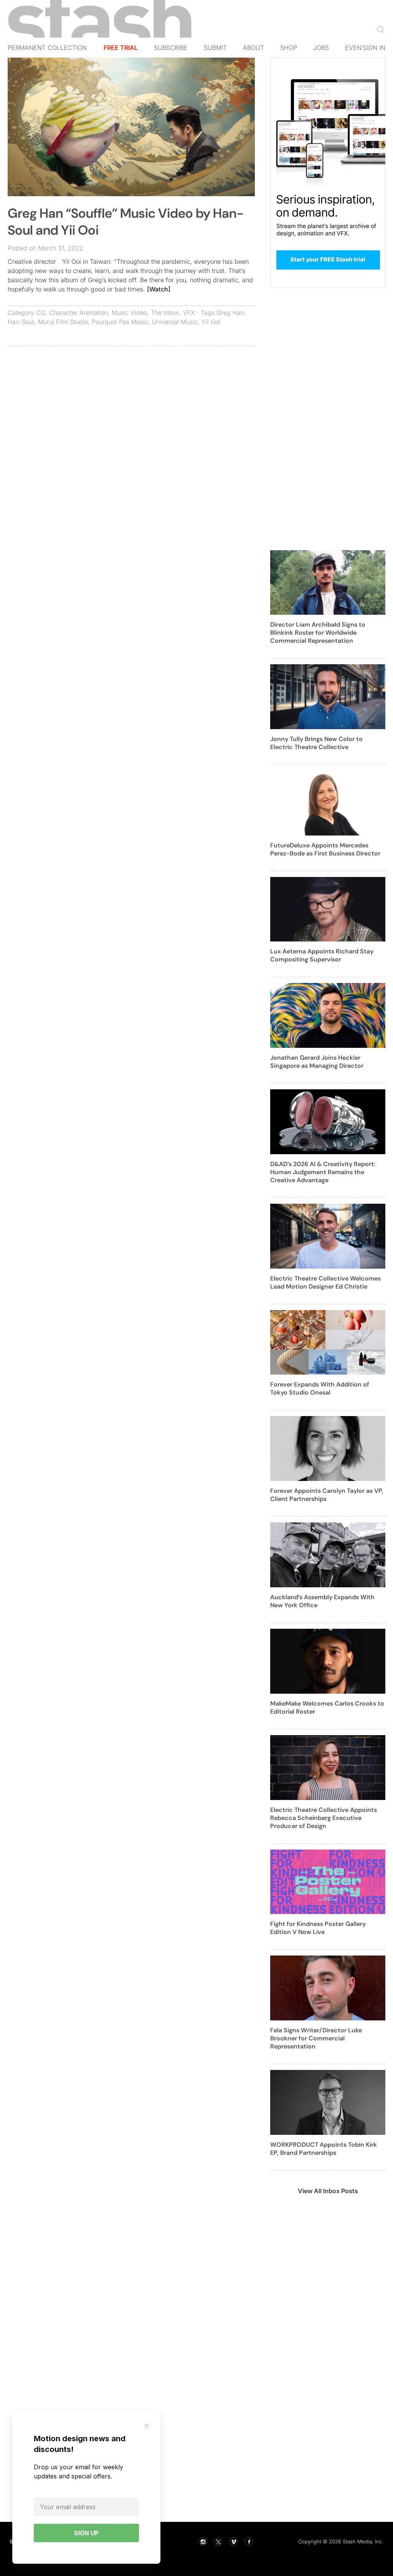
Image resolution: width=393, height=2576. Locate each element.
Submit (215, 48)
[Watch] (159, 289)
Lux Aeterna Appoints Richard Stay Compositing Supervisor (322, 955)
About (253, 48)
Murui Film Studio (63, 322)
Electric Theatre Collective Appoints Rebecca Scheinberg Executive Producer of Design (324, 1818)
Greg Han (230, 313)
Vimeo (233, 2541)
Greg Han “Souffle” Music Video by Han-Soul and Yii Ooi (126, 222)
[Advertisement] (131, 407)
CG (41, 313)
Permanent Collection (47, 48)
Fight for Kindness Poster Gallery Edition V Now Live (318, 1928)
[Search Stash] (379, 29)
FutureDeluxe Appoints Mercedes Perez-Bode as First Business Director (325, 849)
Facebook (249, 2541)
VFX (189, 313)
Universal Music (175, 322)
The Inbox (165, 313)
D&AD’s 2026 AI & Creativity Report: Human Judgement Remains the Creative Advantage (323, 1172)
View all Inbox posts (328, 2191)
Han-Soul (21, 322)
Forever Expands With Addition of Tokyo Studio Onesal (320, 1388)
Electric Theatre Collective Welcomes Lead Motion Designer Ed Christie (325, 1282)
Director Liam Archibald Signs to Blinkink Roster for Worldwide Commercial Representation (318, 633)
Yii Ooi (211, 322)
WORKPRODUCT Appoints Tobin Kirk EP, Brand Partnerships (324, 2149)
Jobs (321, 48)
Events (357, 48)
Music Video (129, 313)
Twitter (218, 2541)
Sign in (374, 48)
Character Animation (78, 313)
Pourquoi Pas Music (120, 322)
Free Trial (121, 48)
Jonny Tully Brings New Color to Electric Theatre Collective (316, 743)
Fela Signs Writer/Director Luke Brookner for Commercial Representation (316, 2038)
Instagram (203, 2541)
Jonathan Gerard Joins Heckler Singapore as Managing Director (317, 1062)
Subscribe (171, 48)
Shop (289, 48)
